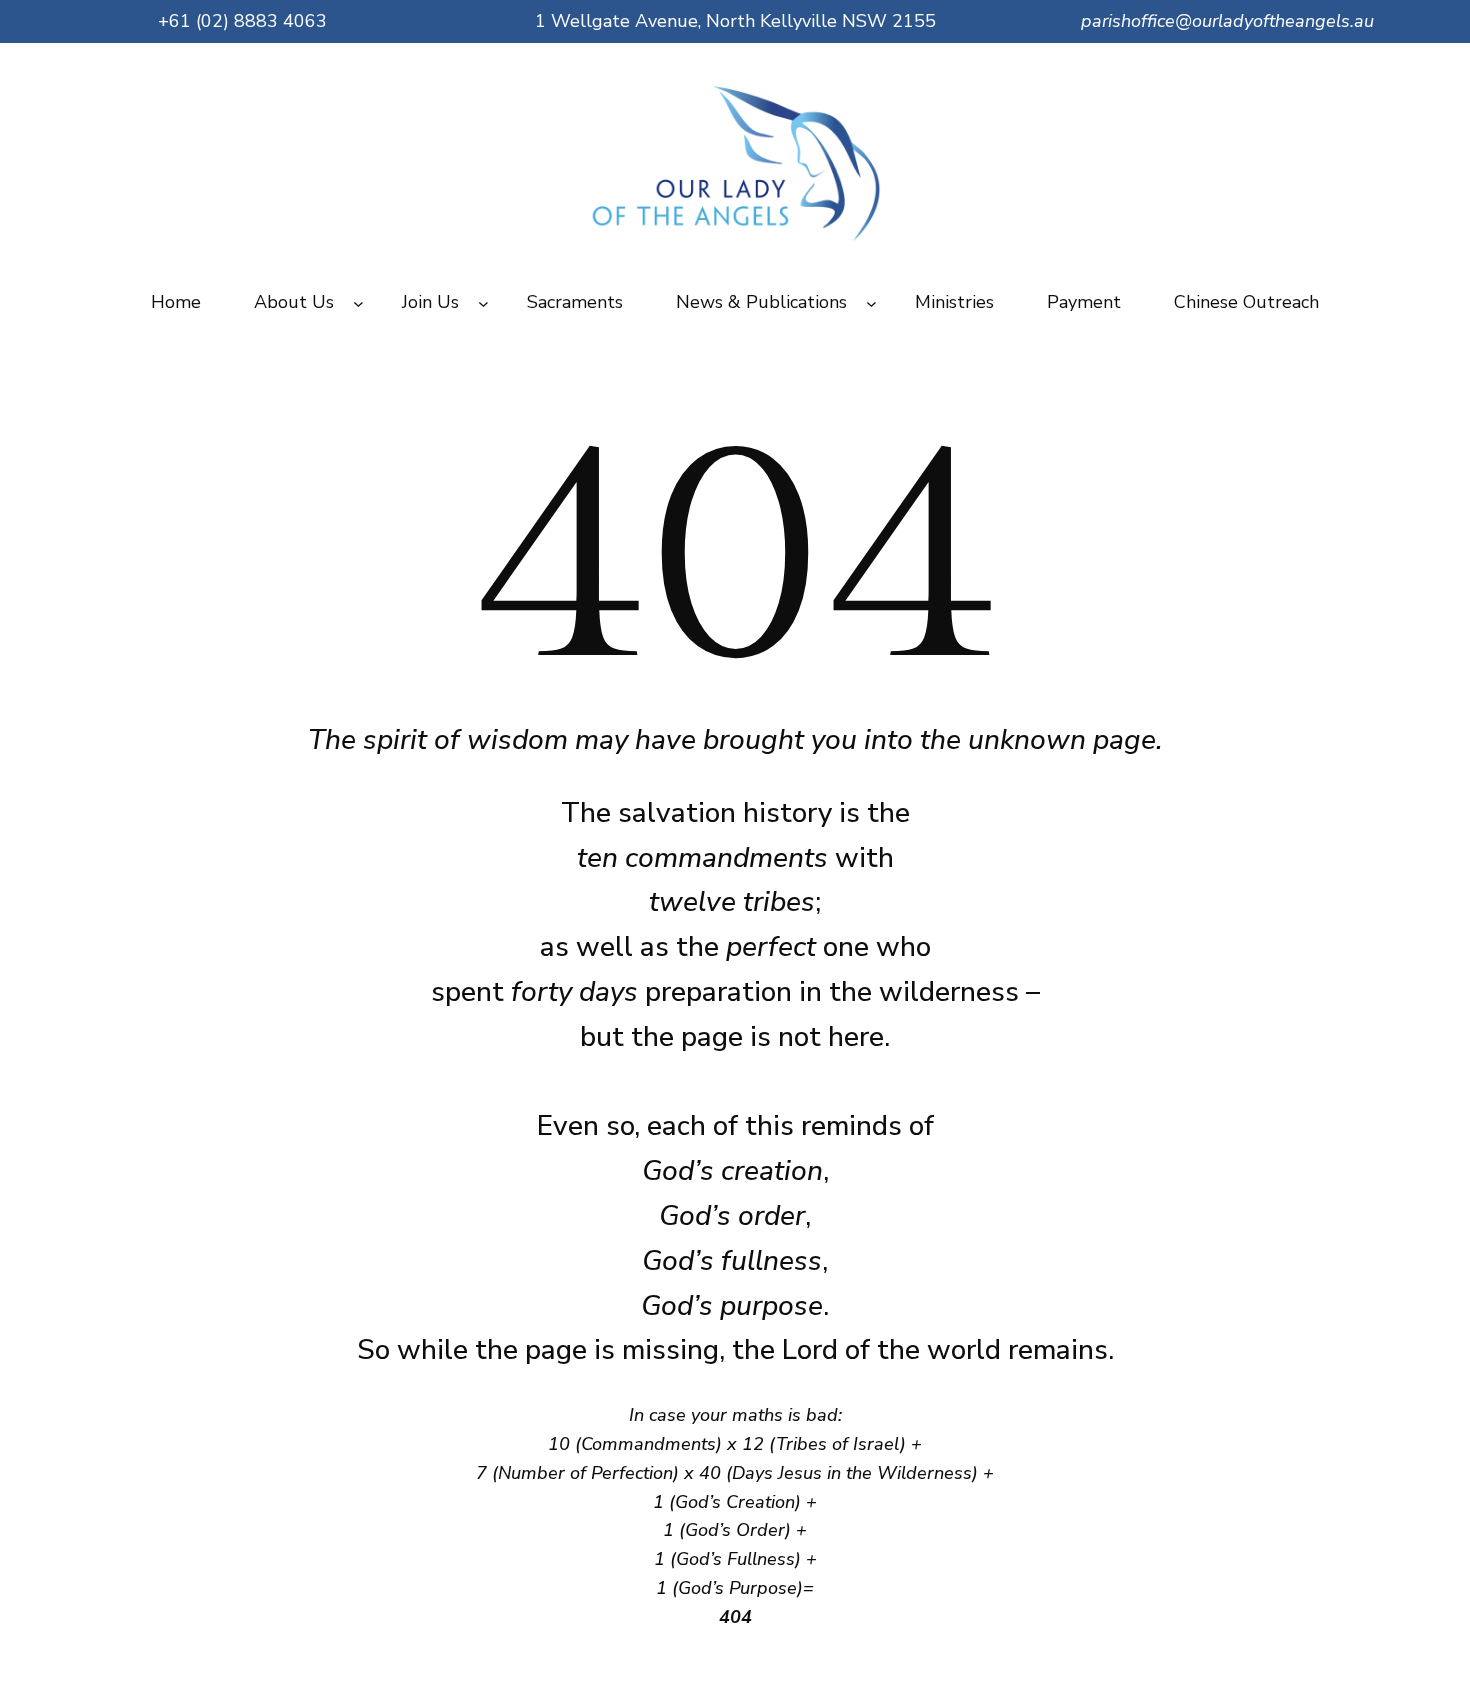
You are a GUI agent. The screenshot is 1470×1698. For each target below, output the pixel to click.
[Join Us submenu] (483, 302)
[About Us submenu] (358, 302)
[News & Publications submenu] (871, 302)
